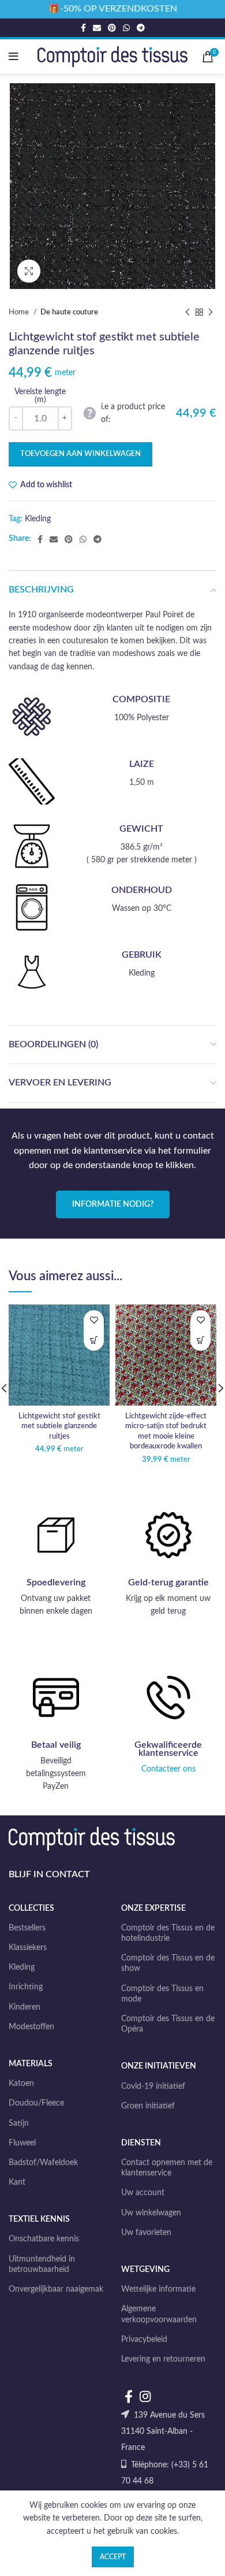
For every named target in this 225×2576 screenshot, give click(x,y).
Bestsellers (27, 1928)
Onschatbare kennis (44, 2239)
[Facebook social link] (83, 28)
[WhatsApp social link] (126, 28)
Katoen (21, 2084)
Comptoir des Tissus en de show (168, 1963)
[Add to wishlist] (94, 1320)
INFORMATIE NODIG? (113, 1204)
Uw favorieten (146, 2233)
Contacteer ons (168, 1769)
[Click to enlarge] (29, 271)
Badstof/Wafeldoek (43, 2163)
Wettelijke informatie (158, 2289)
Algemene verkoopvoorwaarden (159, 2314)
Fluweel (22, 2143)
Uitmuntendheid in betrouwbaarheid (42, 2264)
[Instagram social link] (145, 2396)
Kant (17, 2182)
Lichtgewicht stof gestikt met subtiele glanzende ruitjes (59, 1426)
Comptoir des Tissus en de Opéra (168, 2024)
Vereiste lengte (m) (40, 396)
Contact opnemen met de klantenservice (167, 2168)
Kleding (38, 519)
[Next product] (211, 313)
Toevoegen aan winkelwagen (80, 454)
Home (20, 312)
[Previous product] (187, 313)
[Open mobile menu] (14, 57)
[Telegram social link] (141, 28)
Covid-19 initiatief (153, 2086)
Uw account (143, 2193)
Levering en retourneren (163, 2359)
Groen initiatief (148, 2106)
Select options (94, 1341)
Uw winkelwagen (151, 2213)
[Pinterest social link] (112, 28)
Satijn (19, 2123)
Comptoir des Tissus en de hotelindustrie (168, 1933)
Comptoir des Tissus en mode (162, 1994)
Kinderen (25, 2007)
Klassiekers (28, 1948)
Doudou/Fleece (36, 2103)
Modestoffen (31, 2027)
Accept (113, 2557)
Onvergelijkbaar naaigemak (56, 2289)
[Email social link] (97, 28)
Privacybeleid (144, 2340)
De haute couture (69, 312)
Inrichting (26, 1987)
